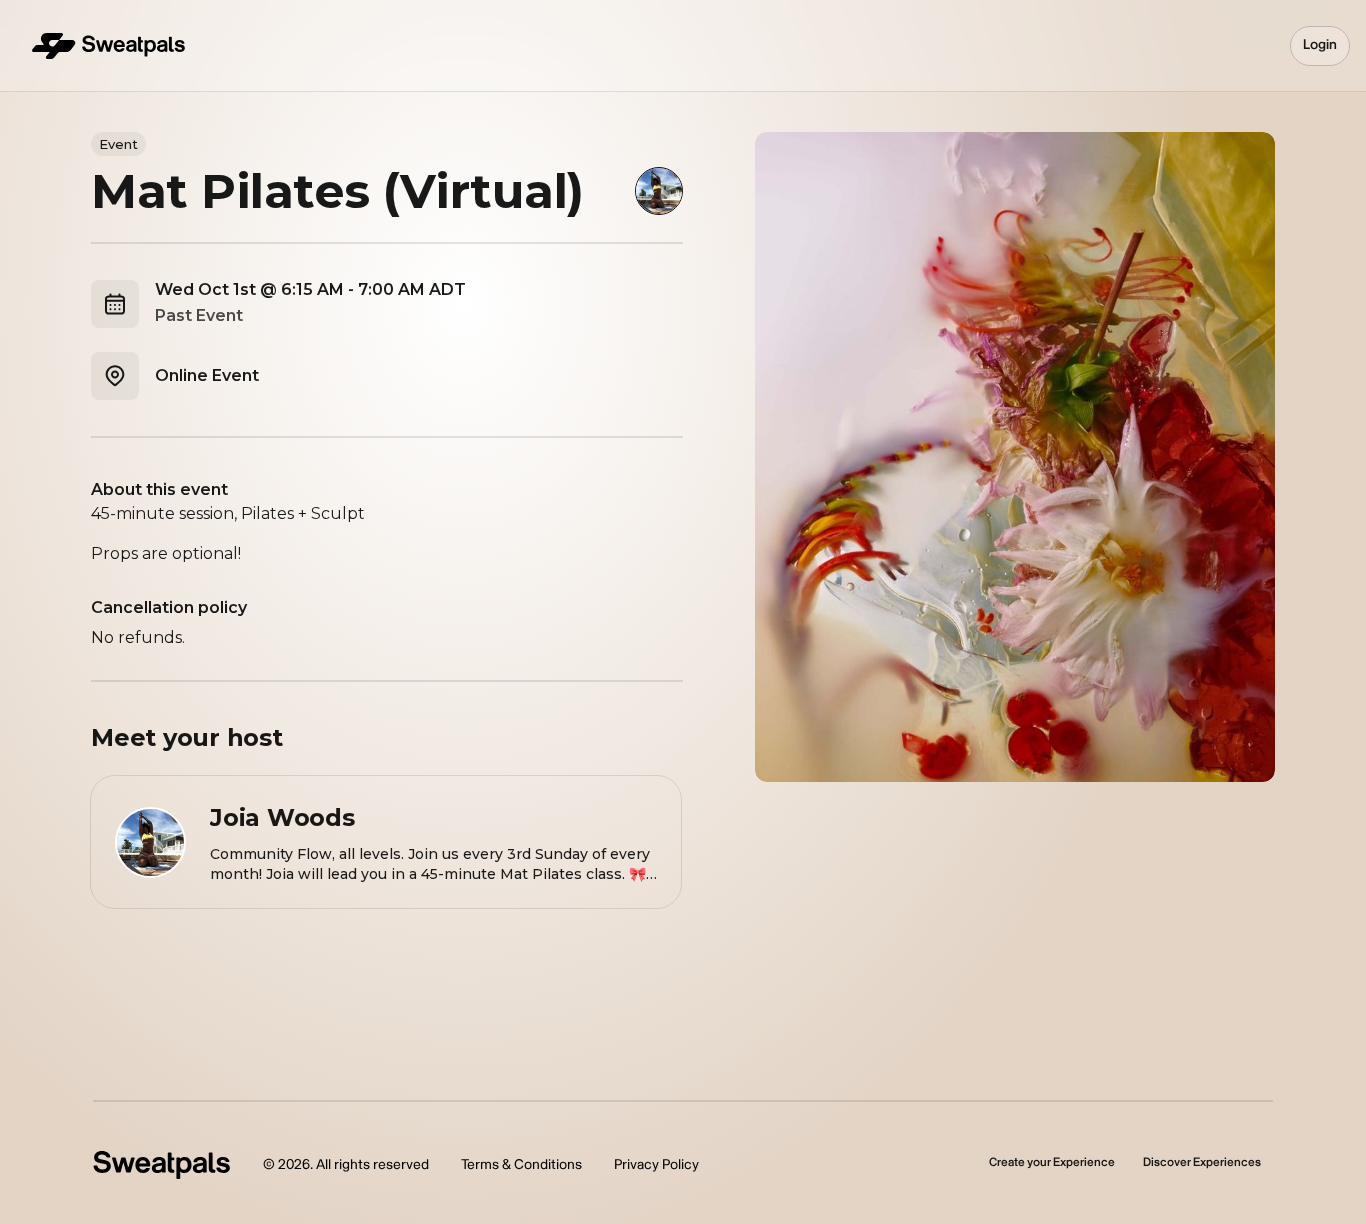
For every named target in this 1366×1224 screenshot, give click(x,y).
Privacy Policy (656, 1164)
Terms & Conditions (521, 1164)
